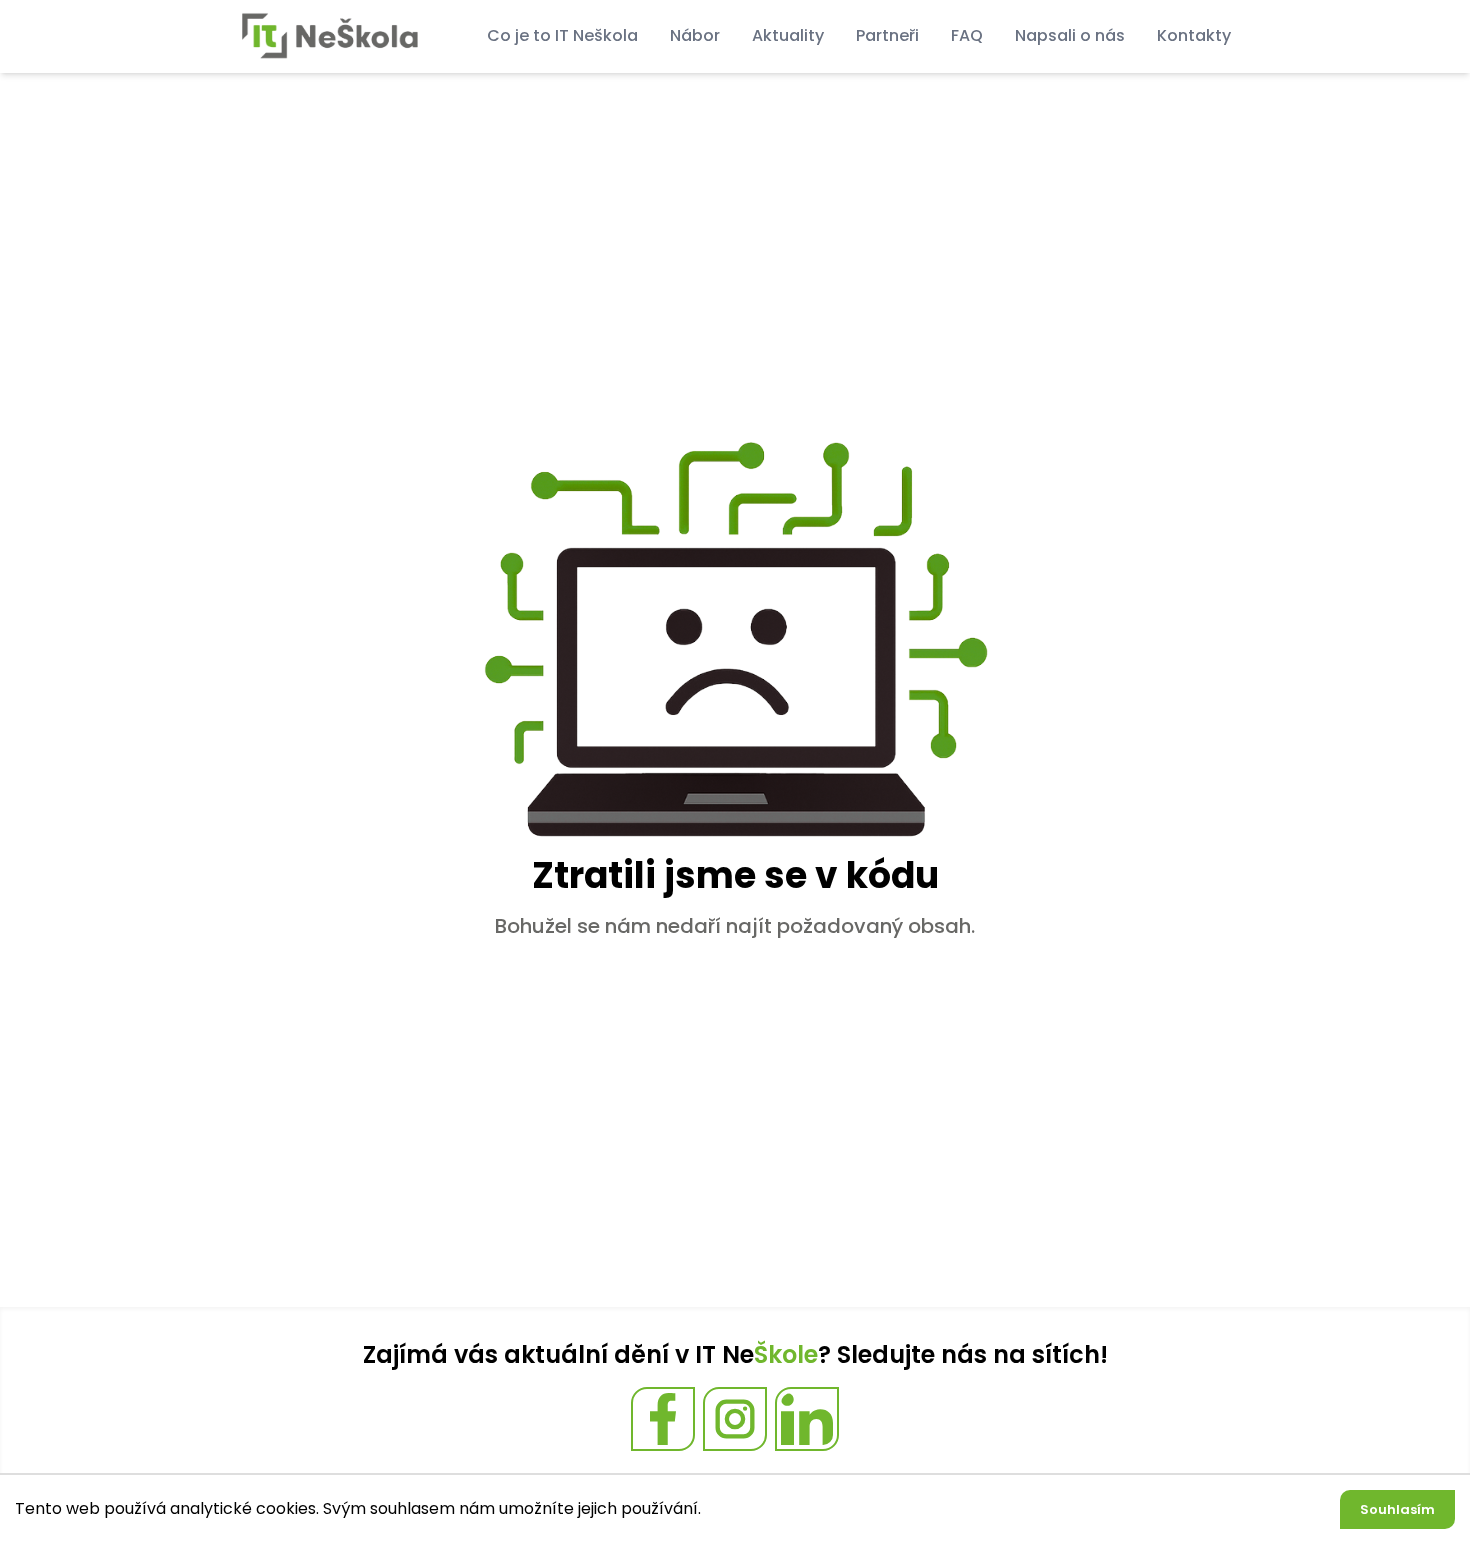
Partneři (887, 35)
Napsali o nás (1070, 35)
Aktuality (788, 35)
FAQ (967, 35)
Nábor (695, 35)
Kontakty (1194, 35)
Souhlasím (1397, 1509)
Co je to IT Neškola (562, 35)
